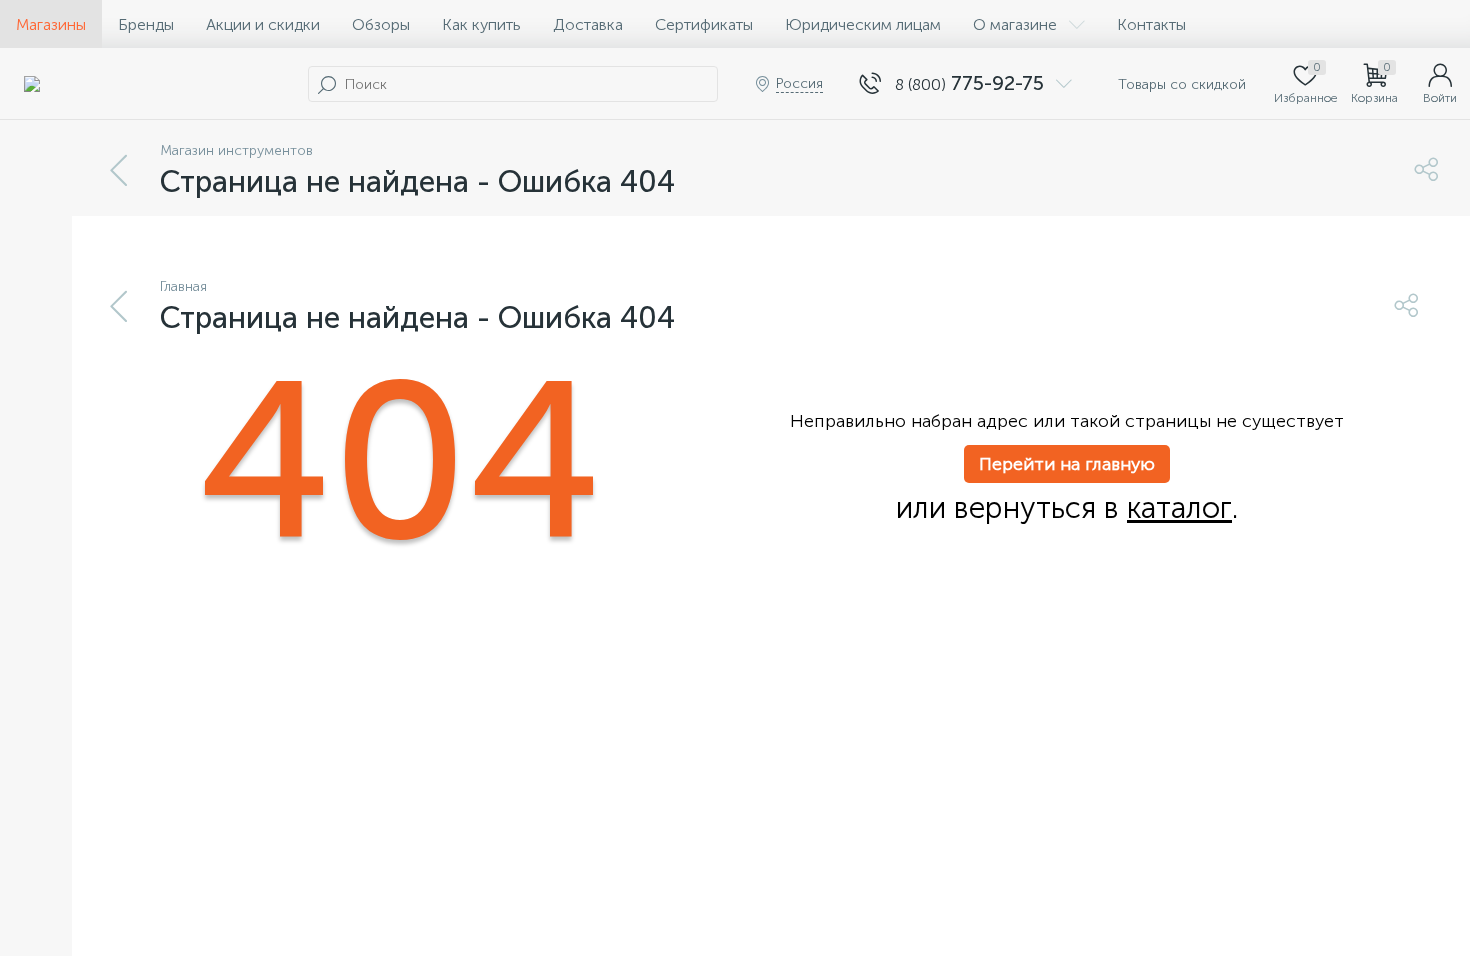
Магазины (51, 24)
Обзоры (381, 24)
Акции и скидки (263, 24)
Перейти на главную (1067, 464)
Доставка (588, 24)
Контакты (1151, 24)
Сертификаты (704, 24)
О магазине (1015, 24)
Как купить (481, 24)
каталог (1179, 508)
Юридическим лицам (863, 24)
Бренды (146, 24)
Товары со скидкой (1180, 84)
